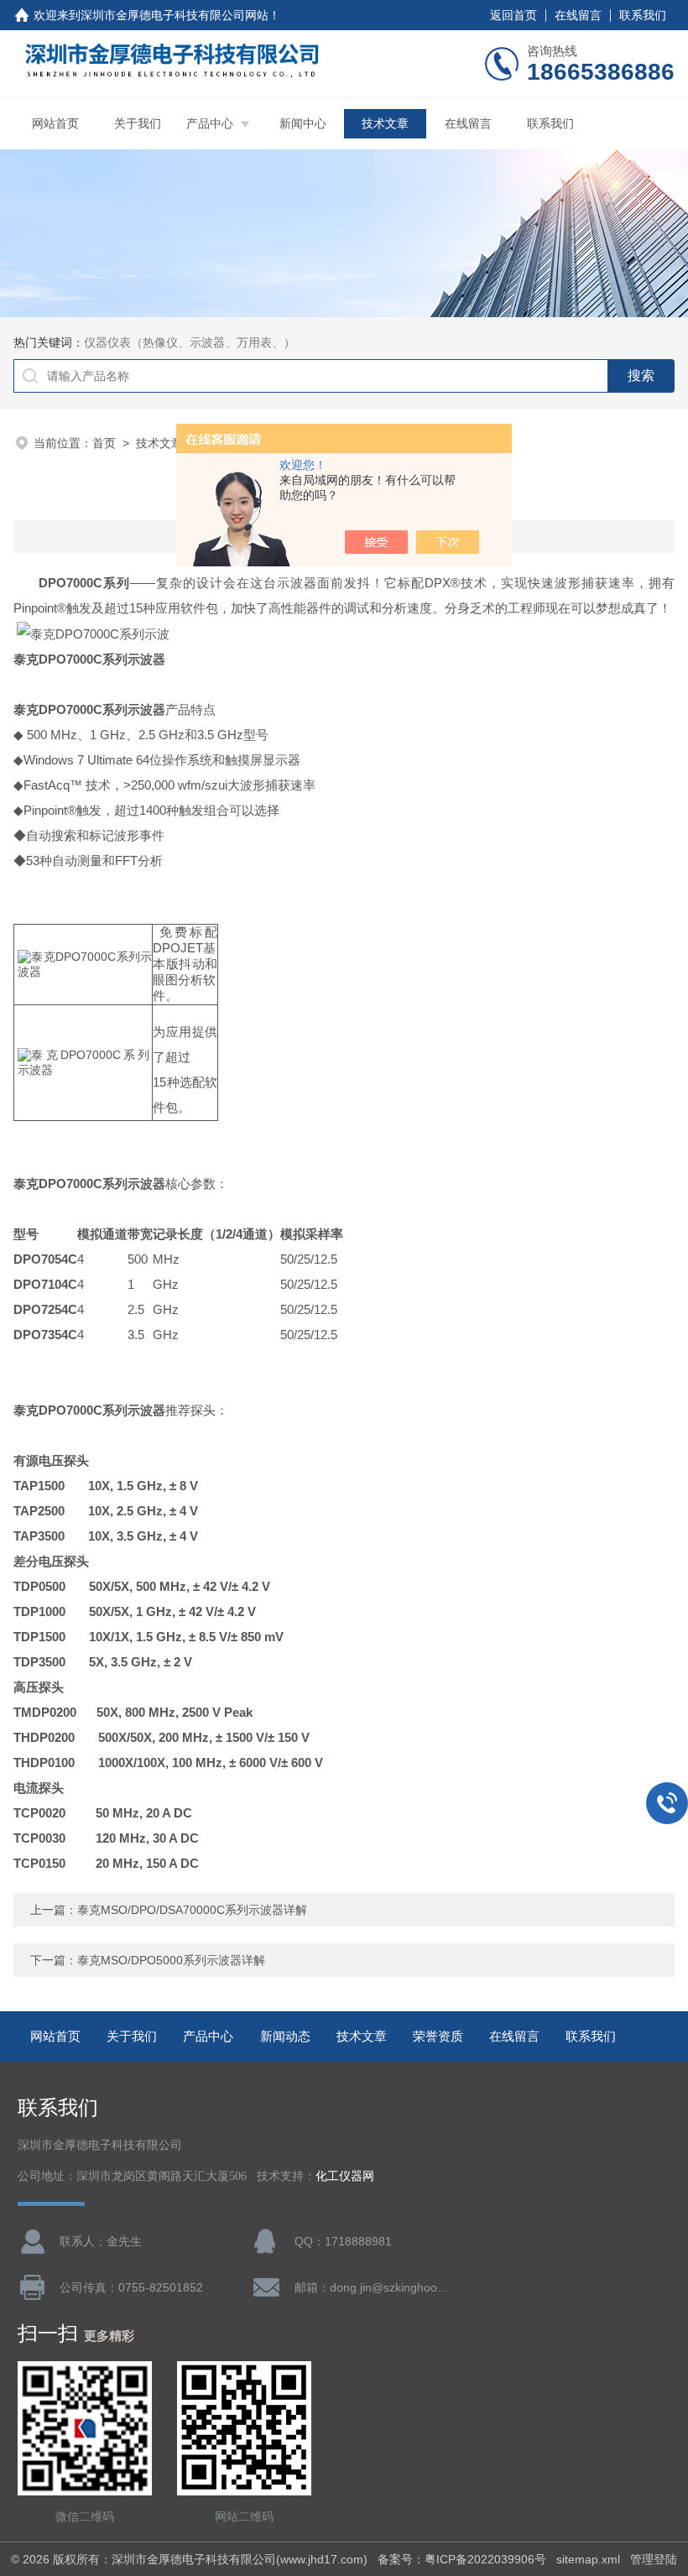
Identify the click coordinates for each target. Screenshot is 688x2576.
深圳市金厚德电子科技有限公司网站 (175, 15)
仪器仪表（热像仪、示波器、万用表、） (190, 342)
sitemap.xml (588, 2559)
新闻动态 (285, 2036)
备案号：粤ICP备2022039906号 (462, 2559)
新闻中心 (303, 123)
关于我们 (138, 123)
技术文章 (385, 123)
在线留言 (578, 15)
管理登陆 (654, 2559)
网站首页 (55, 123)
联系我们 (643, 15)
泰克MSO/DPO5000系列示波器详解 (171, 1960)
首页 (104, 443)
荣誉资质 (438, 2036)
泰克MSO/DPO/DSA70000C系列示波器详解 (192, 1910)
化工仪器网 (345, 2176)
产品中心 (210, 123)
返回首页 (513, 15)
